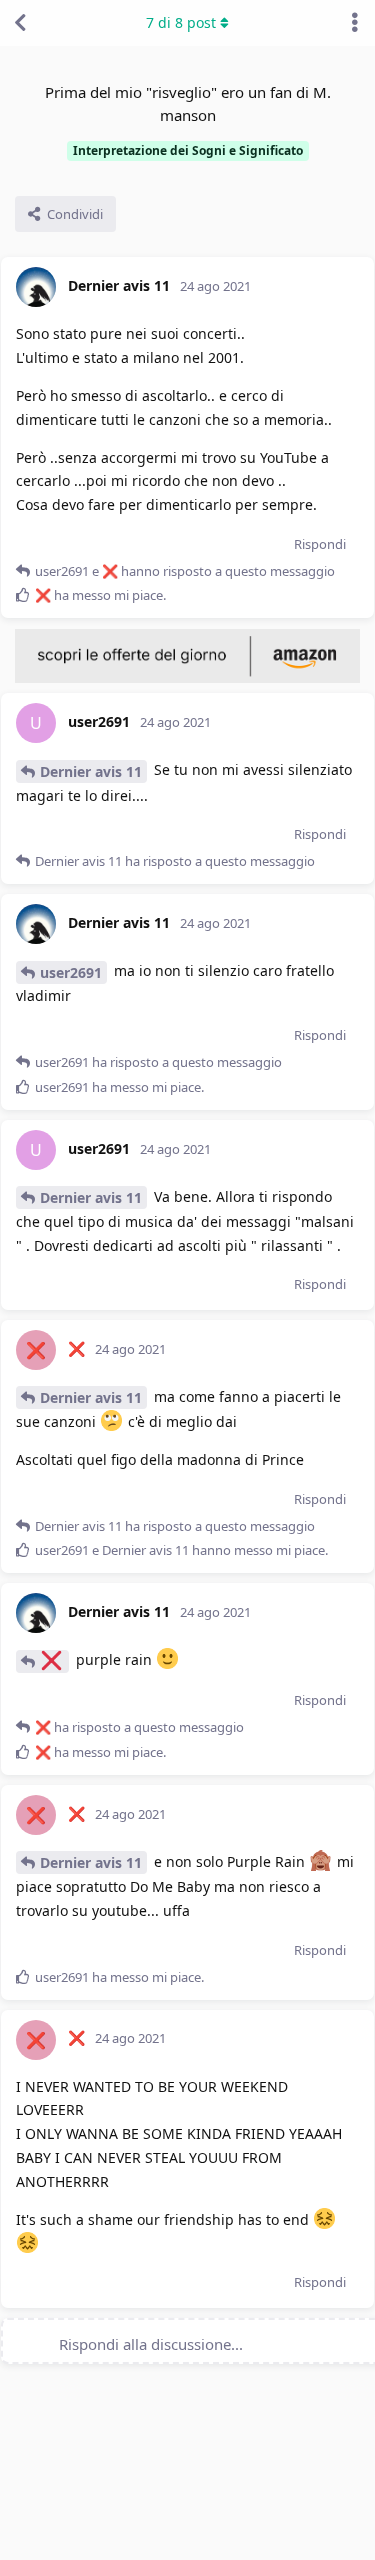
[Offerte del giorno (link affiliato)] (187, 678)
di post (181, 22)
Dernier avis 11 (91, 771)
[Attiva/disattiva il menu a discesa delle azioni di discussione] (355, 23)
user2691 (71, 972)
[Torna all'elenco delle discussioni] (20, 23)
